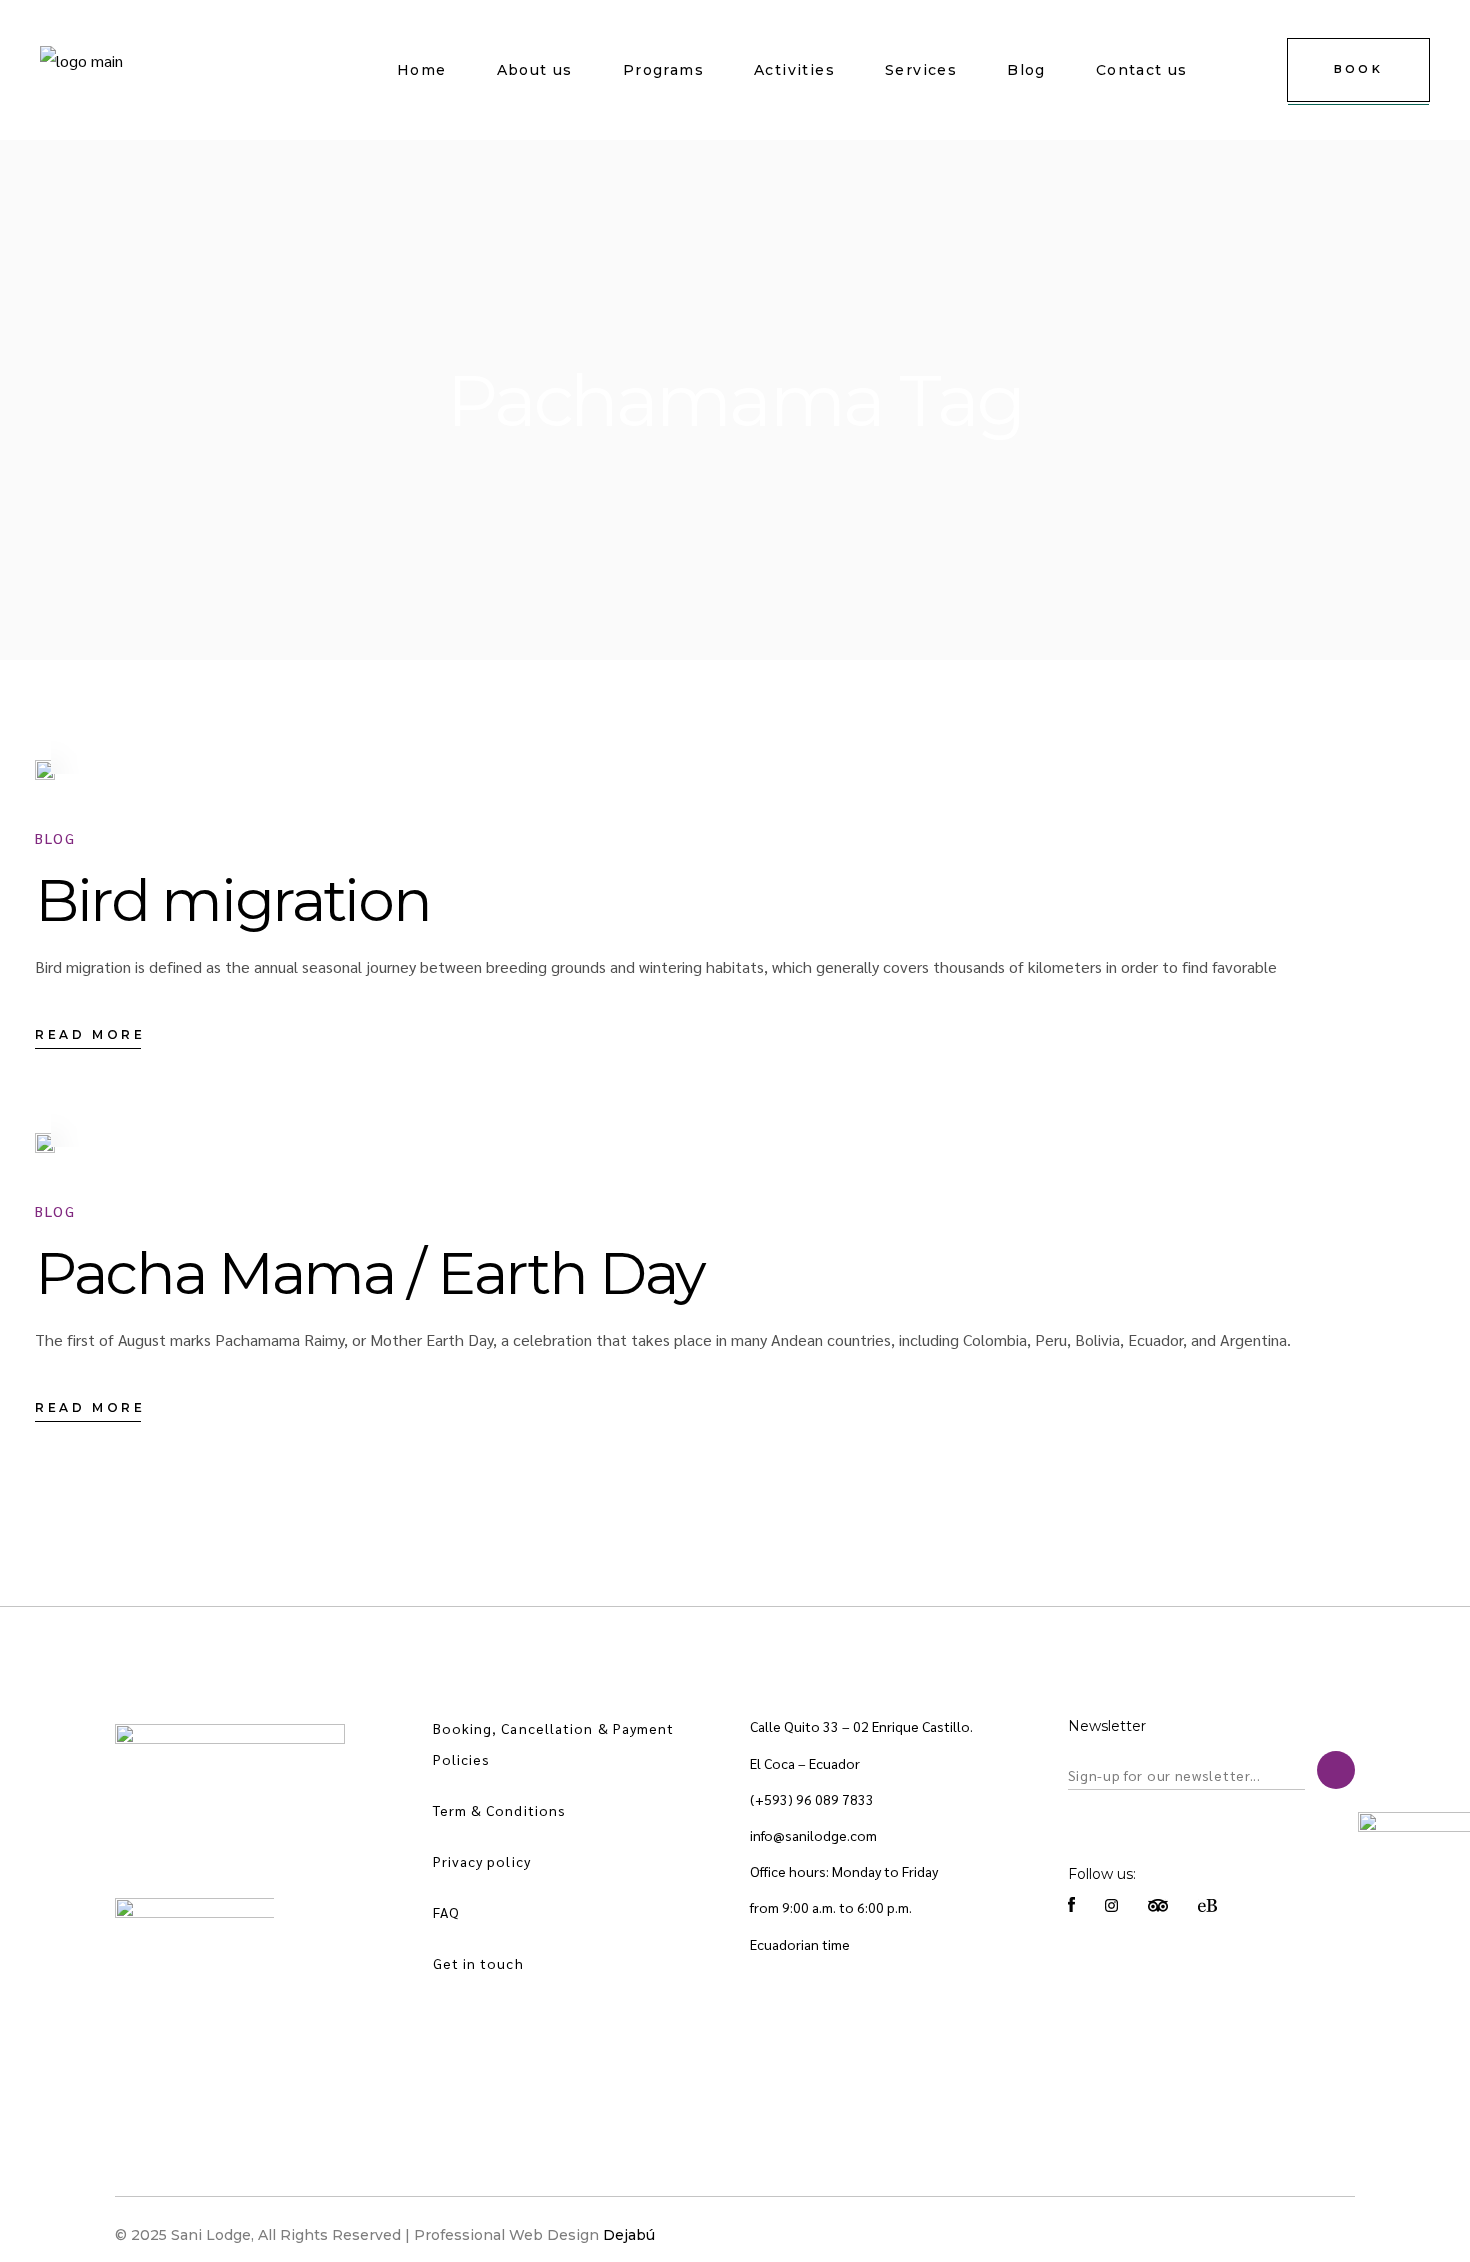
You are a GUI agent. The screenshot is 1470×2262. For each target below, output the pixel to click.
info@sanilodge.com (813, 1835)
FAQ (446, 1912)
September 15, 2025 (160, 747)
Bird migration (233, 900)
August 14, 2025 (146, 1120)
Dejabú (629, 2235)
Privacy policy (482, 1861)
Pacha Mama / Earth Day (369, 1273)
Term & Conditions (500, 1810)
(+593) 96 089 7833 (812, 1799)
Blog (55, 838)
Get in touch (478, 1963)
